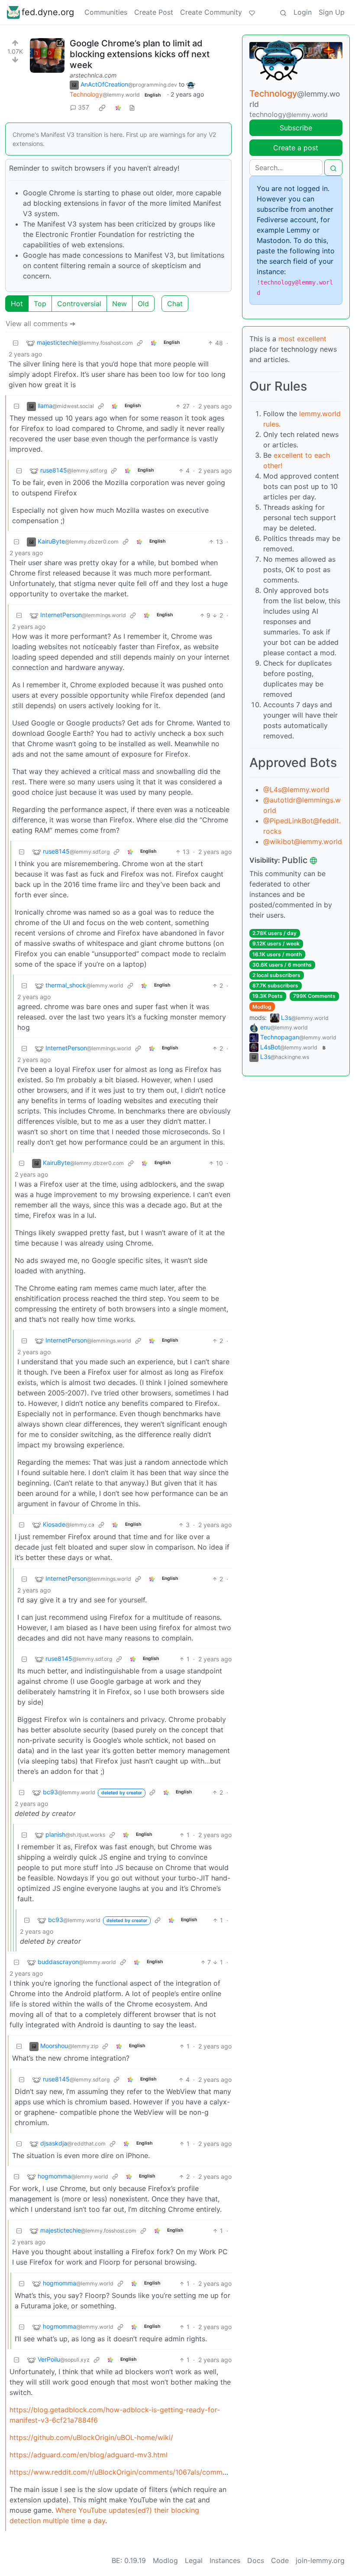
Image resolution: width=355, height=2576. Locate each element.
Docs (256, 2560)
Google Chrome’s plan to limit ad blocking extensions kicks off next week (140, 54)
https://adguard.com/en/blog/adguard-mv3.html (89, 2455)
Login (303, 12)
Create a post (296, 148)
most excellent (302, 339)
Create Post (154, 12)
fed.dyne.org (48, 12)
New (119, 304)
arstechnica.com (93, 75)
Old (143, 304)
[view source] (132, 107)
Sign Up (332, 12)
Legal (194, 2560)
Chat (175, 304)
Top (40, 304)
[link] (102, 107)
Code (280, 2560)
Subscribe (296, 128)
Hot (17, 304)
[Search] (283, 12)
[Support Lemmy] (252, 12)
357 (84, 107)
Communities (106, 12)
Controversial (79, 304)
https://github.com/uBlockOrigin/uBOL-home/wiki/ (91, 2437)
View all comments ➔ (40, 324)
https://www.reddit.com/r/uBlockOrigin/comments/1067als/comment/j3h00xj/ (136, 2472)
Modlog (262, 1007)
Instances (225, 2560)
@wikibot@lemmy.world (303, 841)
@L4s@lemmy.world (296, 790)
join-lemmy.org (320, 2560)
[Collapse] (16, 343)
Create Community (211, 12)
